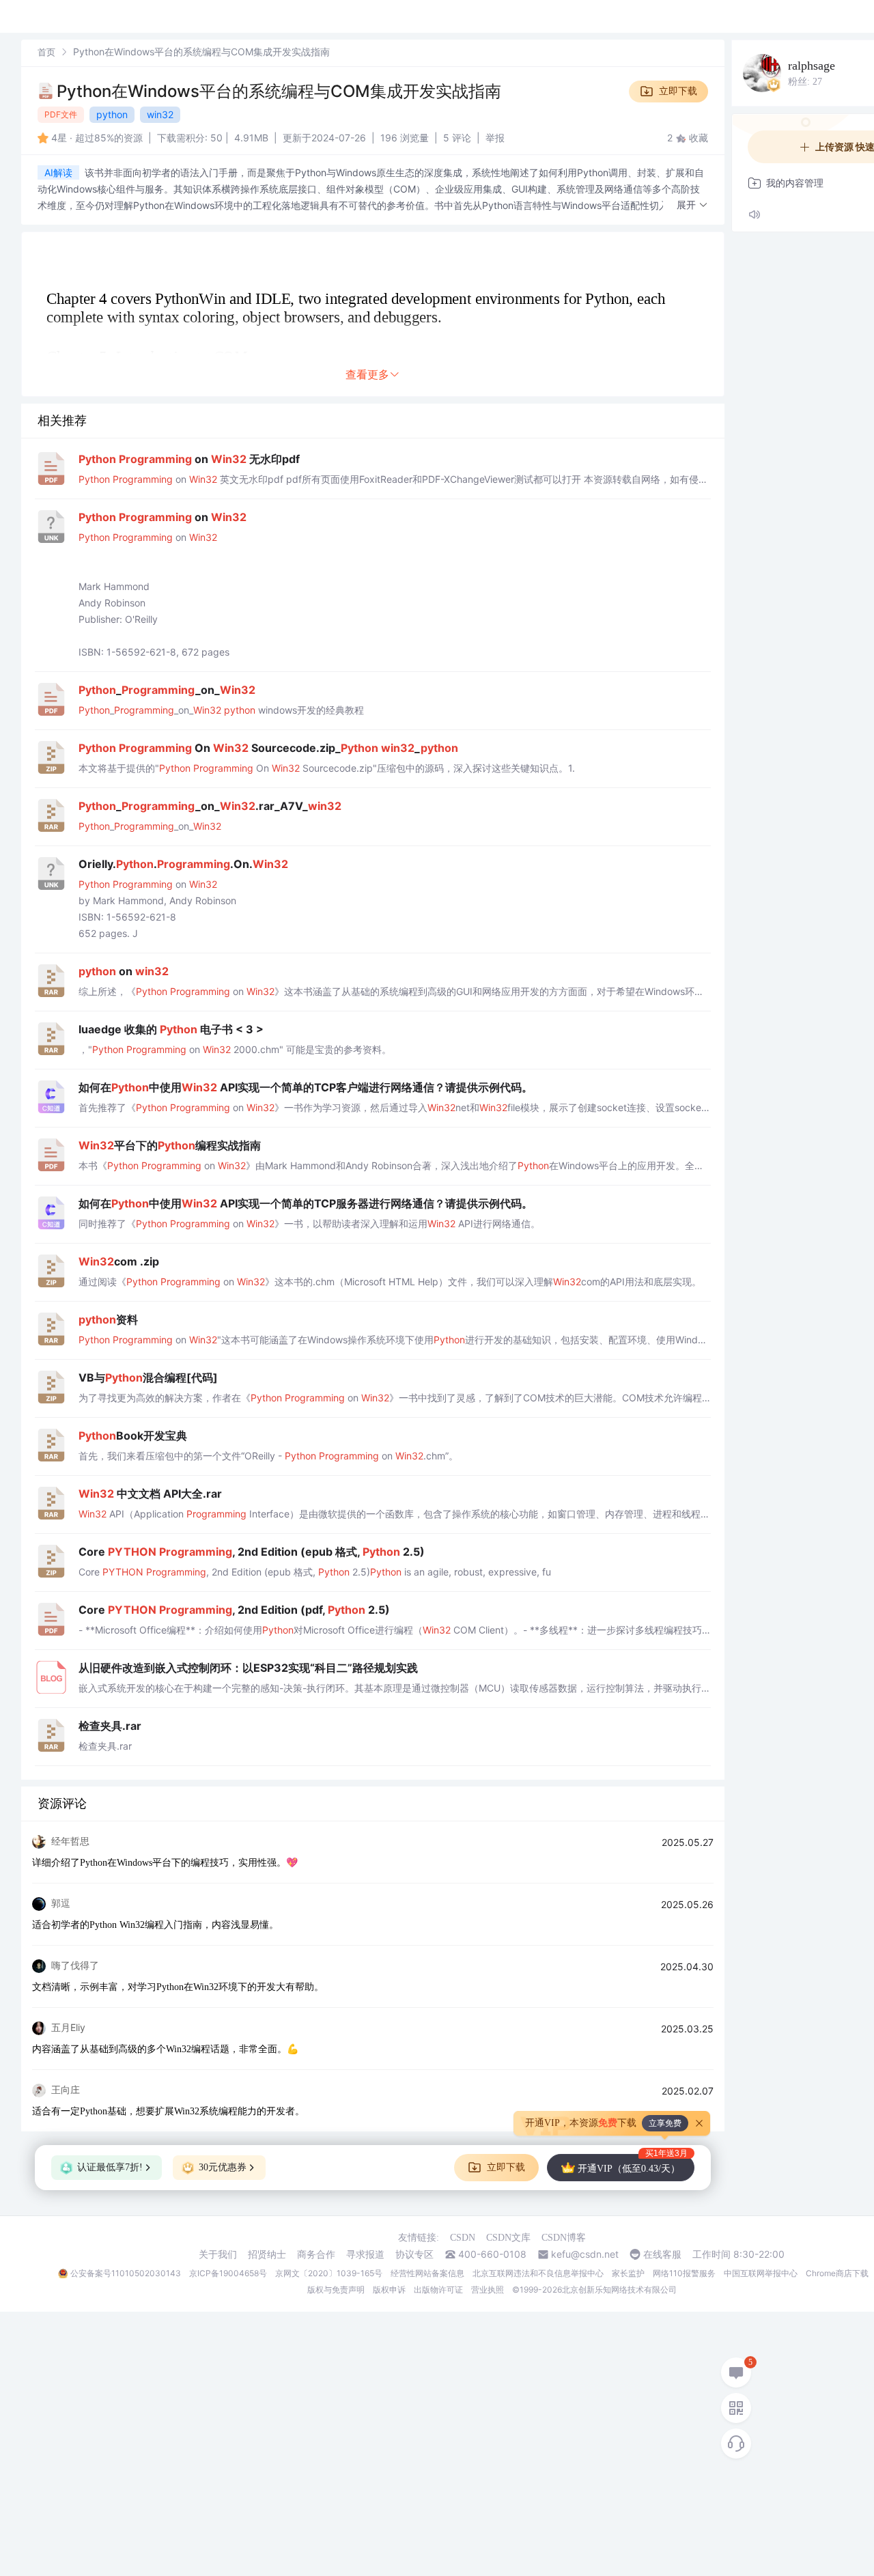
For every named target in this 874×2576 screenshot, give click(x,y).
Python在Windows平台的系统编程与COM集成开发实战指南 (279, 91)
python (112, 114)
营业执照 (488, 2290)
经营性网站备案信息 (427, 2273)
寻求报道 (365, 2254)
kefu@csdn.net (585, 2254)
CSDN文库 (508, 2238)
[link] (46, 52)
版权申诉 (389, 2290)
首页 (46, 52)
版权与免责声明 (336, 2290)
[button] (692, 205)
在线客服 (662, 2254)
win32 (160, 114)
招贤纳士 (267, 2254)
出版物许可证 (438, 2290)
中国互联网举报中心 (761, 2273)
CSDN (463, 2238)
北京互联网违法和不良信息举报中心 (538, 2273)
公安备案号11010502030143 (126, 2273)
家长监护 (628, 2273)
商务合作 (316, 2254)
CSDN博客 (564, 2238)
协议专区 (414, 2254)
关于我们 (218, 2254)
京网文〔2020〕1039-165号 (329, 2273)
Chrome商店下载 (837, 2273)
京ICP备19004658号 (228, 2273)
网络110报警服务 (684, 2273)
